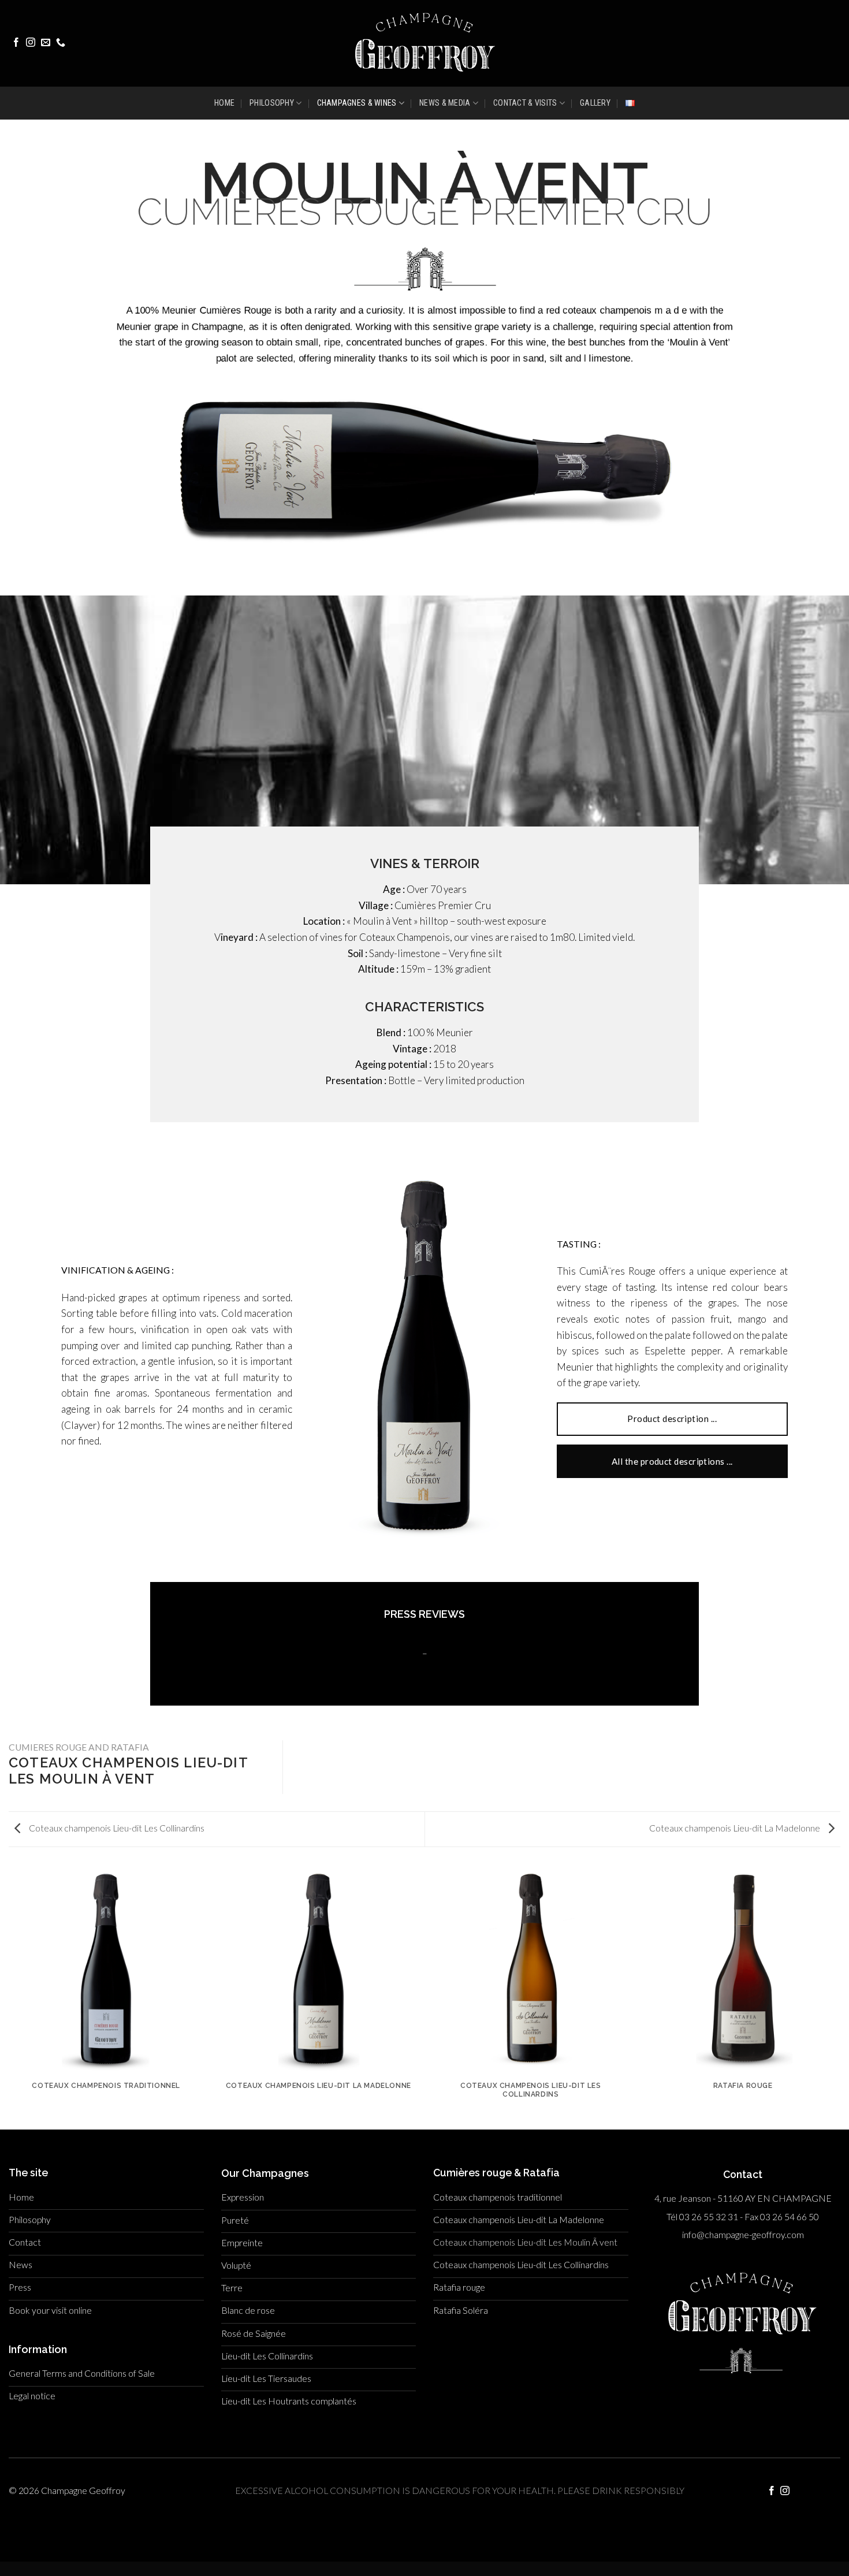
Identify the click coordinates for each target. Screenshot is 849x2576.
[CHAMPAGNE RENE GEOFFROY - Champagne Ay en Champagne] (425, 43)
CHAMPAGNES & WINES (357, 103)
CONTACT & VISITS (525, 103)
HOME (224, 103)
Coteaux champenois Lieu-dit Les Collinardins (116, 1828)
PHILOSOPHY (272, 103)
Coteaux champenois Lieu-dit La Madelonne (736, 1828)
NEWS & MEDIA (445, 103)
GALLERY (595, 103)
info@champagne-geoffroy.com (743, 2235)
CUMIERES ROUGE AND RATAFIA (79, 1747)
